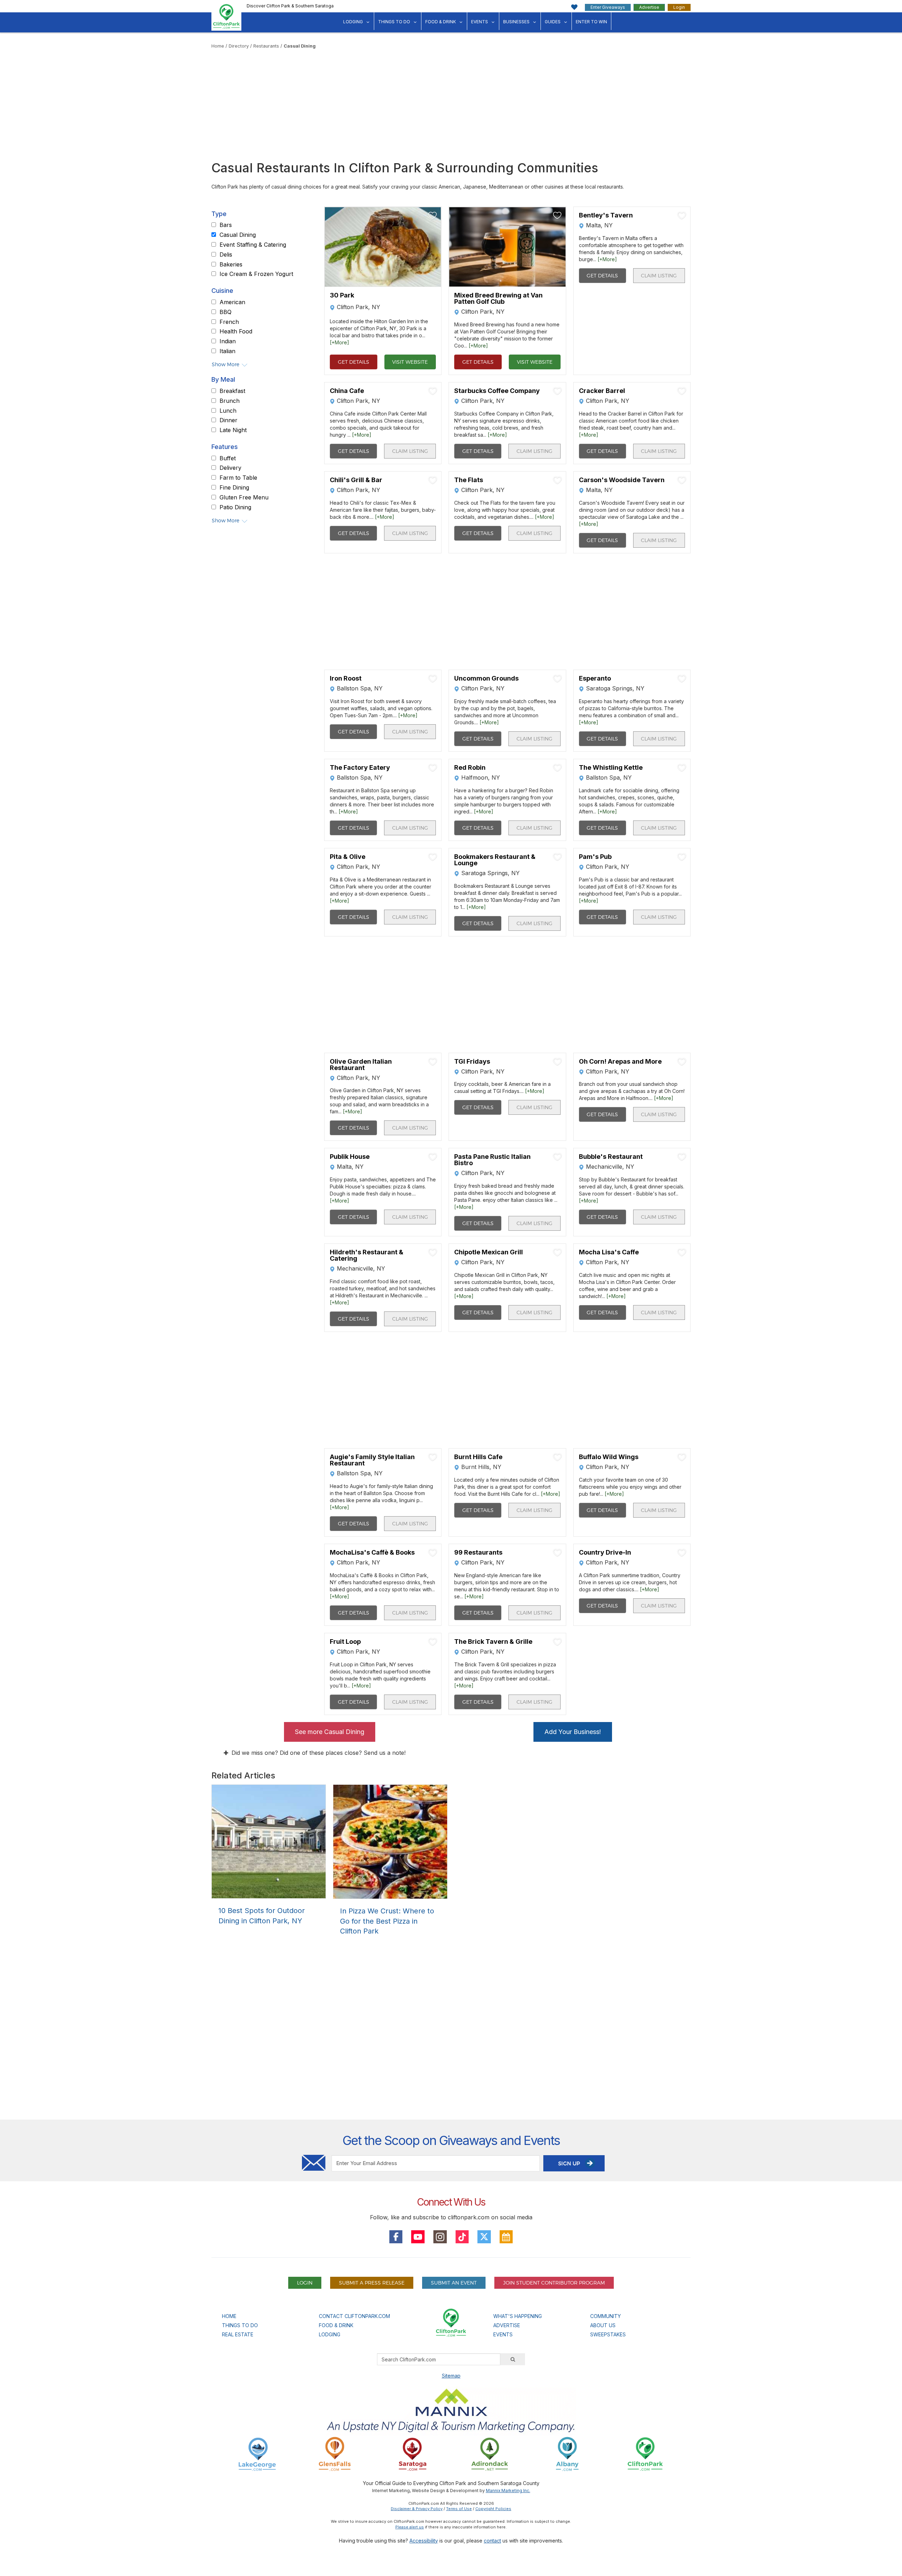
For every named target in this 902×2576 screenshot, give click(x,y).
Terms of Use (459, 2509)
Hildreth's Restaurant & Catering (367, 1255)
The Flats (469, 480)
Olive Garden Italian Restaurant (361, 1065)
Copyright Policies (493, 2509)
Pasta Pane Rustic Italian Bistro (492, 1160)
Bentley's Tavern (606, 215)
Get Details (354, 362)
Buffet (228, 459)
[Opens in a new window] (257, 2454)
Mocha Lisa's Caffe (609, 1252)
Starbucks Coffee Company (497, 391)
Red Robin (470, 768)
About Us (603, 2325)
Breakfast (232, 391)
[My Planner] (506, 2237)
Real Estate (238, 2334)
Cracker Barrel (602, 391)
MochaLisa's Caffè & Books (372, 1553)
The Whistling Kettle (611, 768)
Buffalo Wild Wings (609, 1457)
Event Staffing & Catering (253, 245)
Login (679, 7)
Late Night (233, 430)
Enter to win (591, 22)
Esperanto (595, 678)
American (232, 302)
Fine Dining (234, 488)
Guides (553, 22)
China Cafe (347, 391)
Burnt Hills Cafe (478, 1457)
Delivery (230, 468)
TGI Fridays (472, 1062)
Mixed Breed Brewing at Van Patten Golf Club (498, 299)
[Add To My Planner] (433, 215)
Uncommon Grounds (486, 678)
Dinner (228, 420)
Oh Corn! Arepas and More (620, 1062)
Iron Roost (346, 678)
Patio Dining (235, 508)
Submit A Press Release (372, 2283)
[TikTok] (462, 2237)
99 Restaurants (478, 1553)
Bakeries (231, 264)
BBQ (225, 312)
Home (218, 46)
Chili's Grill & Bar (356, 480)
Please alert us (410, 2527)
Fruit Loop (345, 1642)
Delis (226, 255)
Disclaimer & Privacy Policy (417, 2509)
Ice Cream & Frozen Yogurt (256, 274)
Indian (228, 342)
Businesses (516, 22)
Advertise (649, 7)
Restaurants (266, 46)
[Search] (513, 2359)
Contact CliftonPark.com (354, 2316)
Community (606, 2316)
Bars (226, 225)
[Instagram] (440, 2237)
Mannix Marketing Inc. (508, 2491)
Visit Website (410, 362)
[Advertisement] (451, 102)
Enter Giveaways (608, 7)
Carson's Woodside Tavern (622, 480)
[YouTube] (418, 2237)
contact (492, 2541)
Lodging (353, 22)
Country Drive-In (605, 1553)
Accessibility (424, 2541)
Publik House (350, 1157)
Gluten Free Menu (244, 498)
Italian (227, 351)
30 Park (342, 296)
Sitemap (451, 2376)
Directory (239, 46)
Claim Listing (659, 275)
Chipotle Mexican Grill (489, 1252)
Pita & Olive (348, 857)
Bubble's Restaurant (611, 1157)
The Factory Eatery (360, 768)
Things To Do (240, 2325)
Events (480, 22)
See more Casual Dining (330, 1732)
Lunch (228, 411)
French (229, 322)
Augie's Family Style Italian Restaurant (372, 1460)
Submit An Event (454, 2283)
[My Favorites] (574, 7)
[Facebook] (396, 2237)
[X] (484, 2237)
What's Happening (518, 2316)
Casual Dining (300, 46)
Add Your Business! (573, 1732)
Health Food (236, 332)
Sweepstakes (608, 2334)
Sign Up (570, 2163)
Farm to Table (238, 478)
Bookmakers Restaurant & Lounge (495, 860)
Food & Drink (441, 22)
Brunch (230, 401)
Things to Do (394, 22)
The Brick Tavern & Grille (493, 1642)
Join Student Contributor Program (554, 2283)
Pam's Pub (595, 857)
